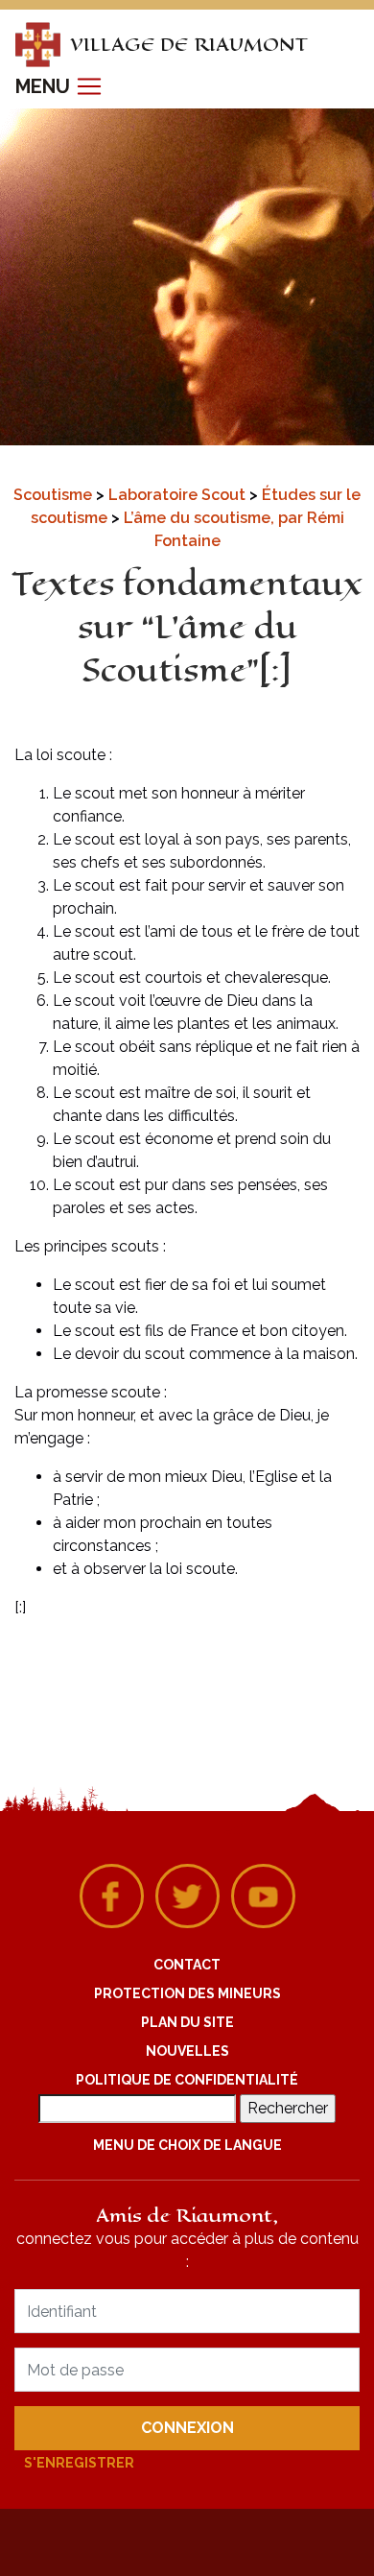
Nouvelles (187, 2051)
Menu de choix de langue (187, 2145)
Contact (187, 1965)
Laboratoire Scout (179, 495)
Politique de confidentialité (187, 2080)
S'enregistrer (79, 2463)
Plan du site (187, 2022)
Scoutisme (55, 495)
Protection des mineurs (187, 1993)
